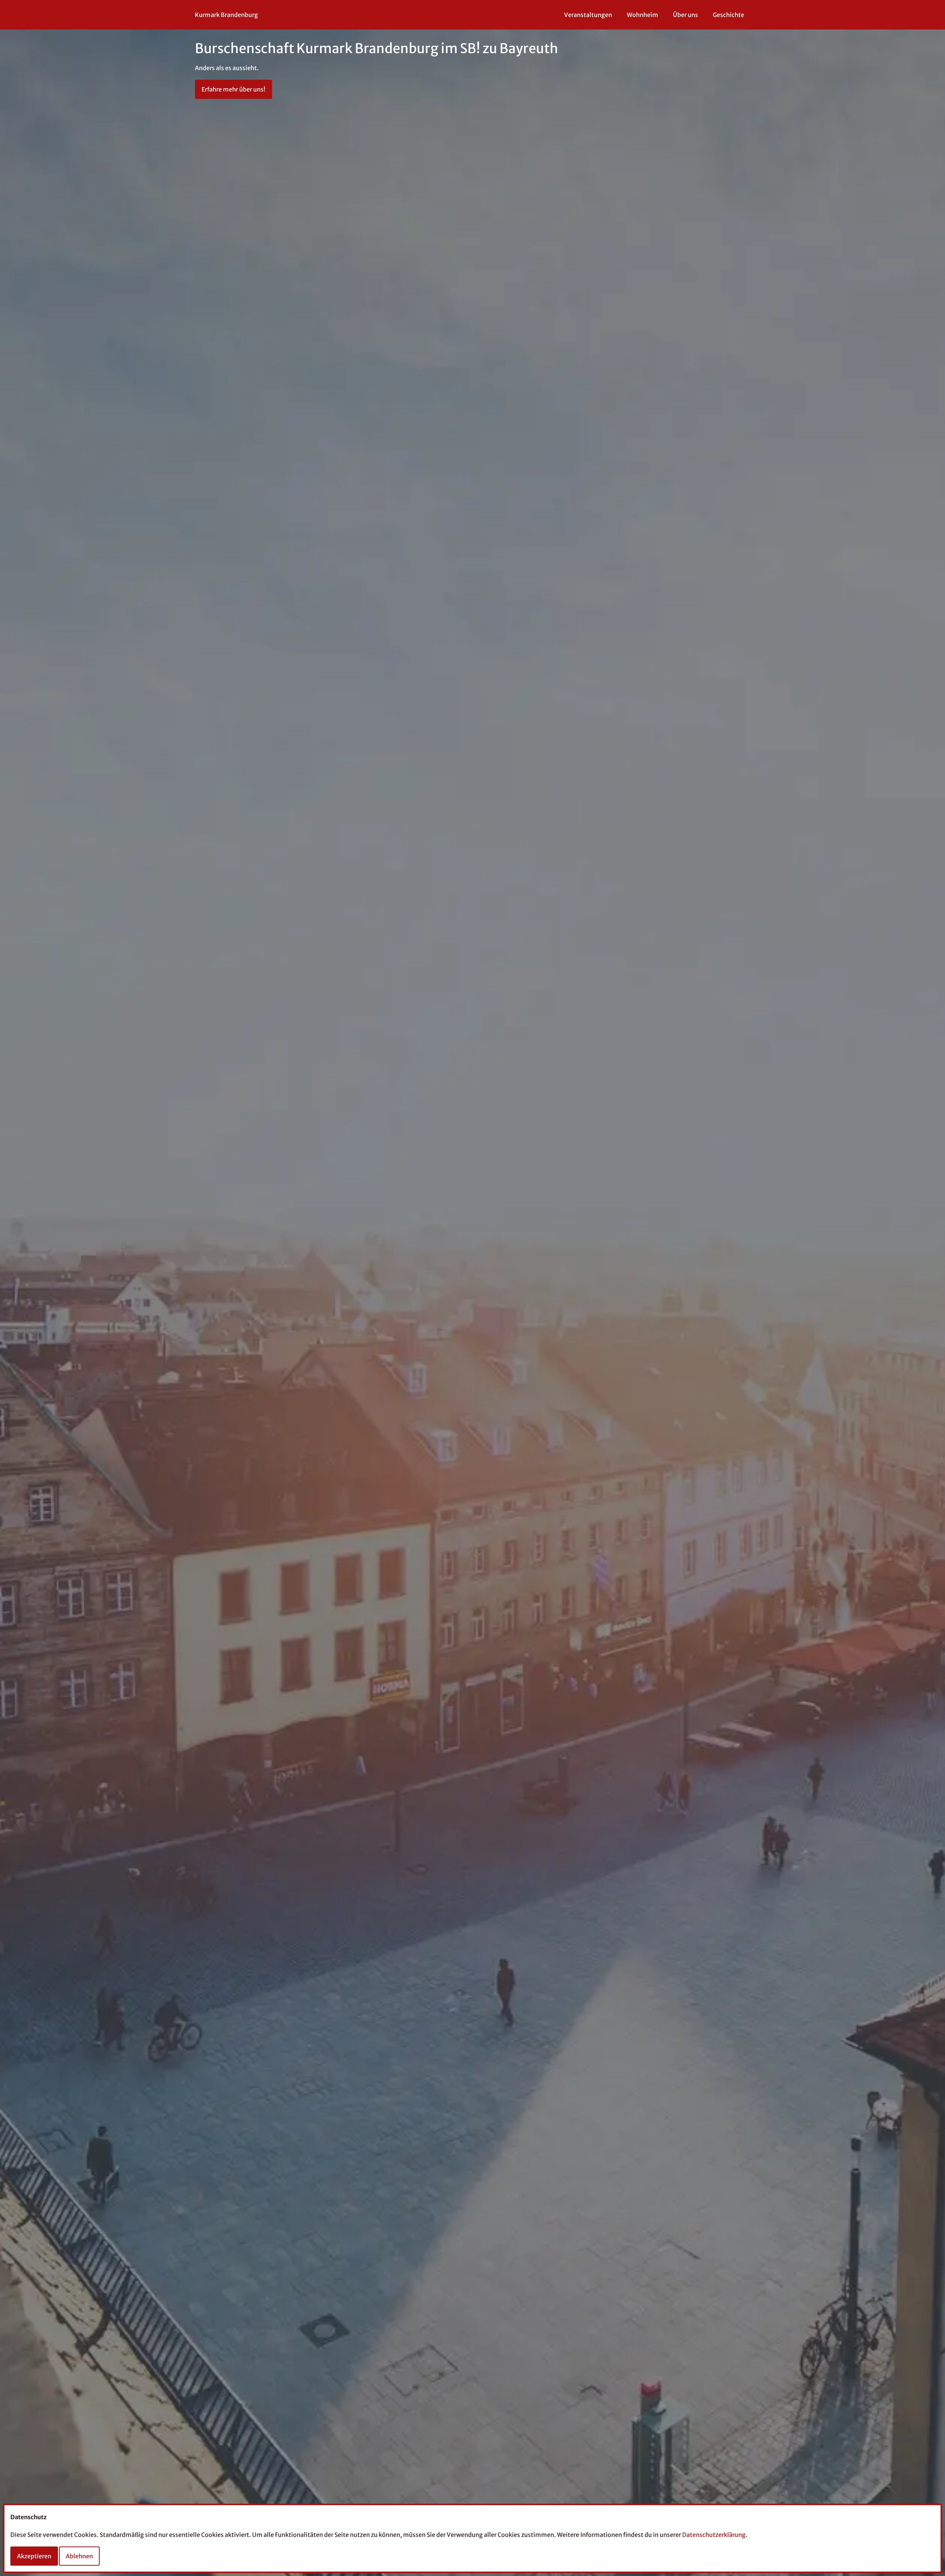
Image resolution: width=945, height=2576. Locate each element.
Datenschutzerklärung (714, 2535)
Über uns (685, 15)
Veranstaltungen (588, 15)
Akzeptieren (34, 2556)
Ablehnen (79, 2556)
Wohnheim (642, 15)
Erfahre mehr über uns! (233, 89)
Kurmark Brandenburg (226, 15)
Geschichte (728, 15)
